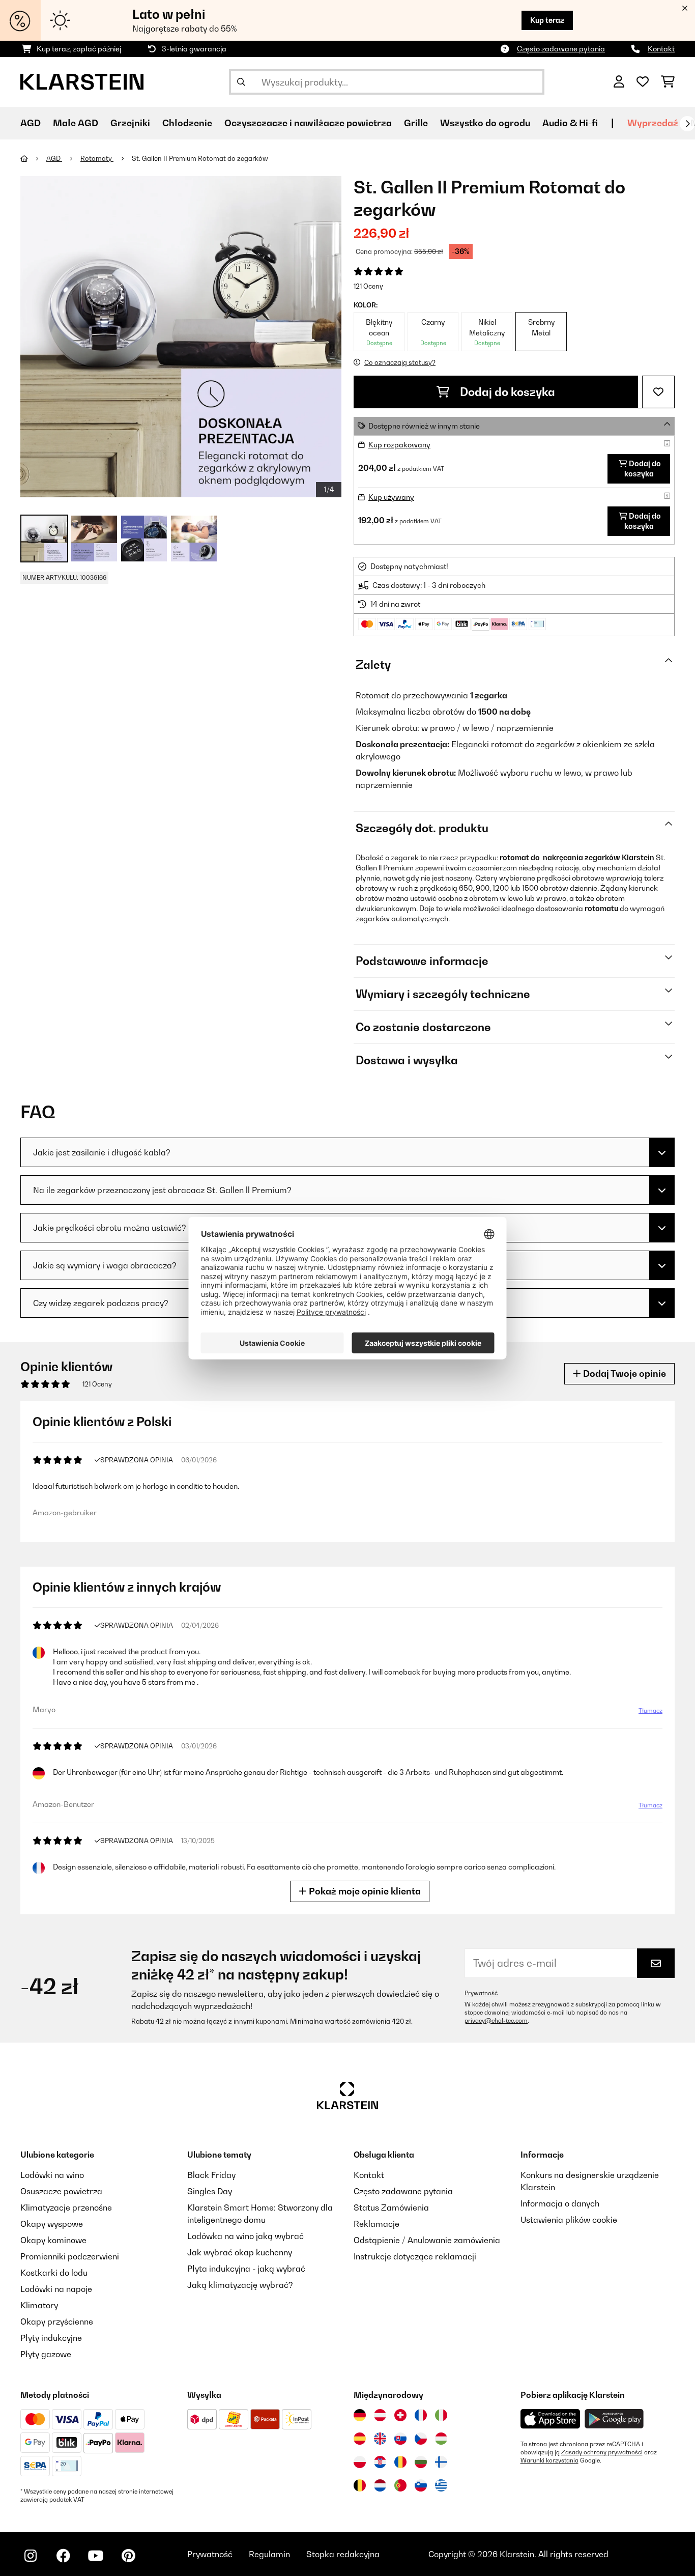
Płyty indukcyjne (51, 2338)
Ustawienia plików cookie (569, 2220)
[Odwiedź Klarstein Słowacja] (400, 2439)
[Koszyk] (668, 82)
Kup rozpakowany (399, 445)
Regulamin (269, 2554)
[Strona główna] (33, 158)
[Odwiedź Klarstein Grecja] (441, 2486)
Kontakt (661, 49)
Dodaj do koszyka (506, 392)
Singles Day (210, 2191)
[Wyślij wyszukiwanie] (241, 82)
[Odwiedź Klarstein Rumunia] (400, 2462)
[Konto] (619, 82)
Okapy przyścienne (57, 2322)
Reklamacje (377, 2224)
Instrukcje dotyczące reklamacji (415, 2256)
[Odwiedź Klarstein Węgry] (441, 2439)
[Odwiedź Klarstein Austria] (380, 2415)
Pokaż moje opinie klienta (364, 1891)
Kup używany (391, 497)
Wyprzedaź (653, 123)
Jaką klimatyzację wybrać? (240, 2285)
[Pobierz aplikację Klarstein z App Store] (551, 2419)
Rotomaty (97, 158)
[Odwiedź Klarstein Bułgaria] (421, 2462)
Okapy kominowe (53, 2240)
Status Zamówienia (391, 2207)
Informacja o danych (560, 2203)
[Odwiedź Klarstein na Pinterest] (128, 2556)
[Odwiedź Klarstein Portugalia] (400, 2485)
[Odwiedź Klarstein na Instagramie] (31, 2556)
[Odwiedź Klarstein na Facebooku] (63, 2556)
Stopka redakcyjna (343, 2554)
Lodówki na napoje (56, 2289)
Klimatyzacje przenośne (66, 2207)
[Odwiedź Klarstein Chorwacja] (380, 2462)
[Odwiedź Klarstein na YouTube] (96, 2556)
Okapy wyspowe (52, 2224)
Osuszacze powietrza (61, 2191)
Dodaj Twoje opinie (624, 1374)
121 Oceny (368, 286)
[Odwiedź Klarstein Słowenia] (421, 2485)
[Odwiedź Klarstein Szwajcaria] (400, 2415)
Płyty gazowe (46, 2354)
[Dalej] (687, 124)
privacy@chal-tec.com (496, 2021)
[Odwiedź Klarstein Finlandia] (441, 2462)
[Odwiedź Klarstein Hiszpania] (360, 2439)
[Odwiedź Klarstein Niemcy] (360, 2415)
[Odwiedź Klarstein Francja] (421, 2415)
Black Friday (211, 2175)
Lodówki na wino (52, 2175)
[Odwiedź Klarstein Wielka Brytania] (380, 2439)
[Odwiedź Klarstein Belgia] (360, 2485)
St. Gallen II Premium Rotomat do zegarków (200, 158)
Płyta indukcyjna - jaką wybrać (246, 2269)
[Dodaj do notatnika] (658, 392)
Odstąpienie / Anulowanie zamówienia (427, 2240)
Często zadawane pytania (561, 49)
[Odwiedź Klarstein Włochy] (441, 2415)
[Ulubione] (643, 82)
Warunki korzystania (549, 2460)
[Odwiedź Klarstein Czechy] (421, 2439)
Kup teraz (547, 20)
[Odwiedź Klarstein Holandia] (380, 2485)
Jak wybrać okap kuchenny (240, 2252)
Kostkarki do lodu (54, 2273)
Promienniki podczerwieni (70, 2256)
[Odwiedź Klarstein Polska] (360, 2462)
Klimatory (39, 2305)
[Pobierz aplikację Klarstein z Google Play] (614, 2419)
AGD (54, 158)
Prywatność (481, 1993)
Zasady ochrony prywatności (602, 2452)
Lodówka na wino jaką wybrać (245, 2236)
